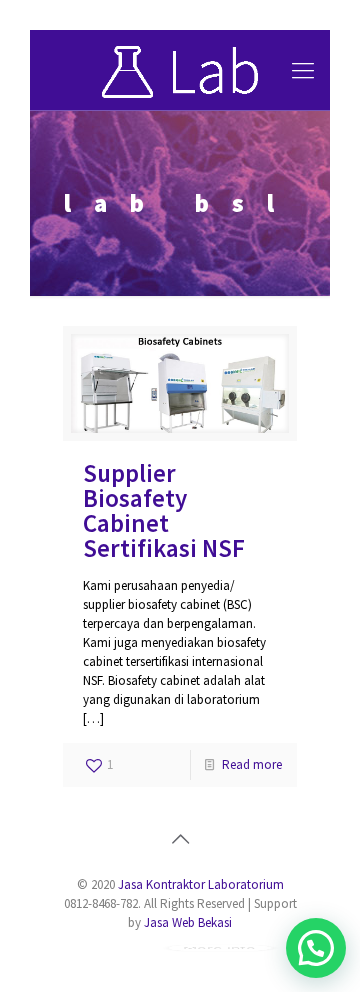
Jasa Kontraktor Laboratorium (201, 884)
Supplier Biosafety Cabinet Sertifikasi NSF (164, 510)
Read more (252, 764)
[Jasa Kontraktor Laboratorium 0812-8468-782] (180, 70)
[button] (316, 948)
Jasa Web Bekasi (188, 922)
